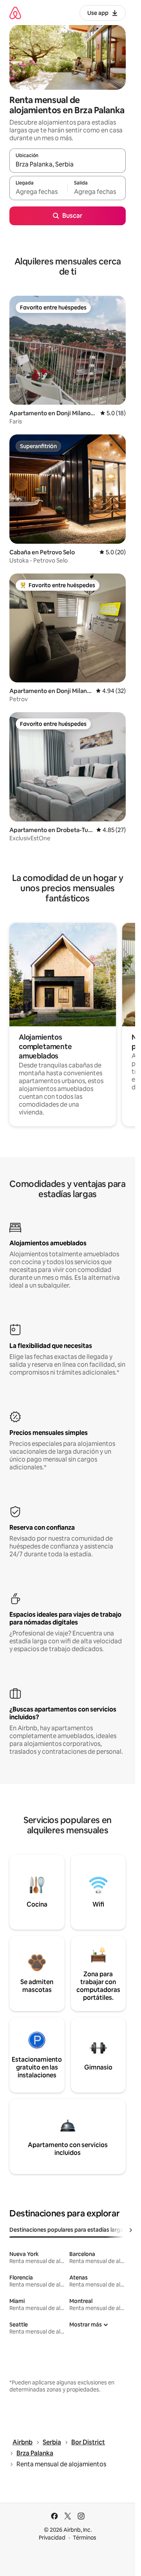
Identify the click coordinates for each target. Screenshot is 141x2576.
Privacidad (52, 2538)
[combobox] (68, 164)
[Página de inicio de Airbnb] (15, 13)
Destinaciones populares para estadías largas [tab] (68, 2230)
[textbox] (38, 192)
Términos (85, 2538)
